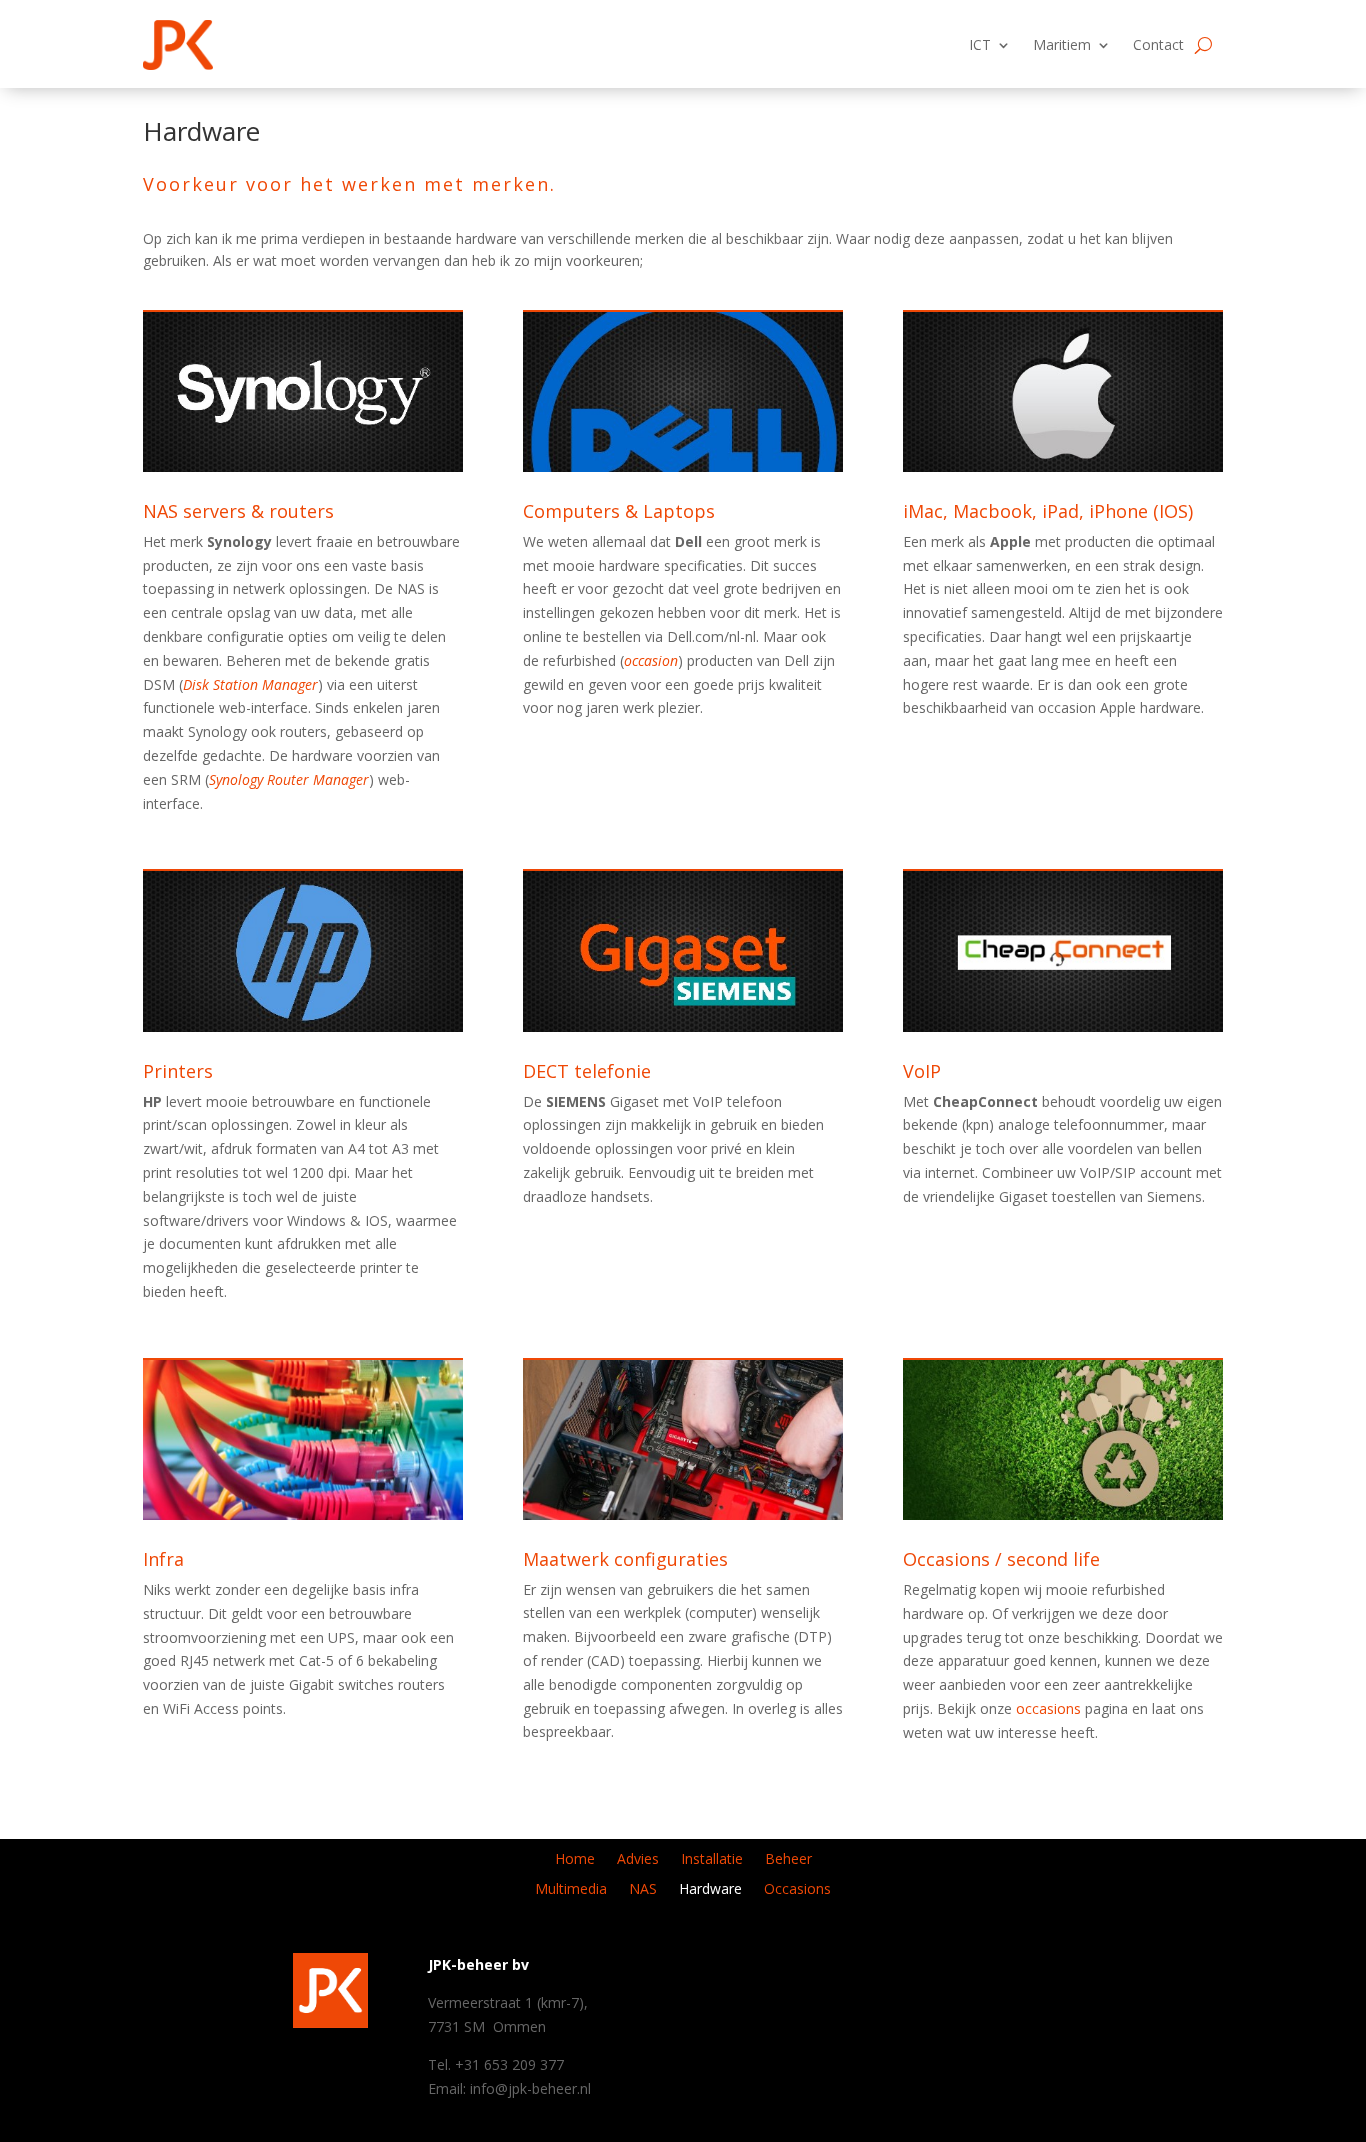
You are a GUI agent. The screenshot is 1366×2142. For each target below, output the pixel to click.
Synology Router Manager (289, 779)
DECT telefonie (587, 1071)
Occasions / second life (1001, 1559)
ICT (980, 44)
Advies (638, 1860)
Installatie (712, 1860)
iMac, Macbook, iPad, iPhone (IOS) (1048, 511)
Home (575, 1860)
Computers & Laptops (619, 511)
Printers (178, 1071)
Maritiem (1062, 44)
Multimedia (571, 1890)
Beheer (788, 1860)
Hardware (710, 1890)
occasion (651, 660)
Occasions (797, 1890)
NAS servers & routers (238, 511)
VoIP (922, 1071)
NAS (643, 1890)
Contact (1158, 44)
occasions (1048, 1708)
